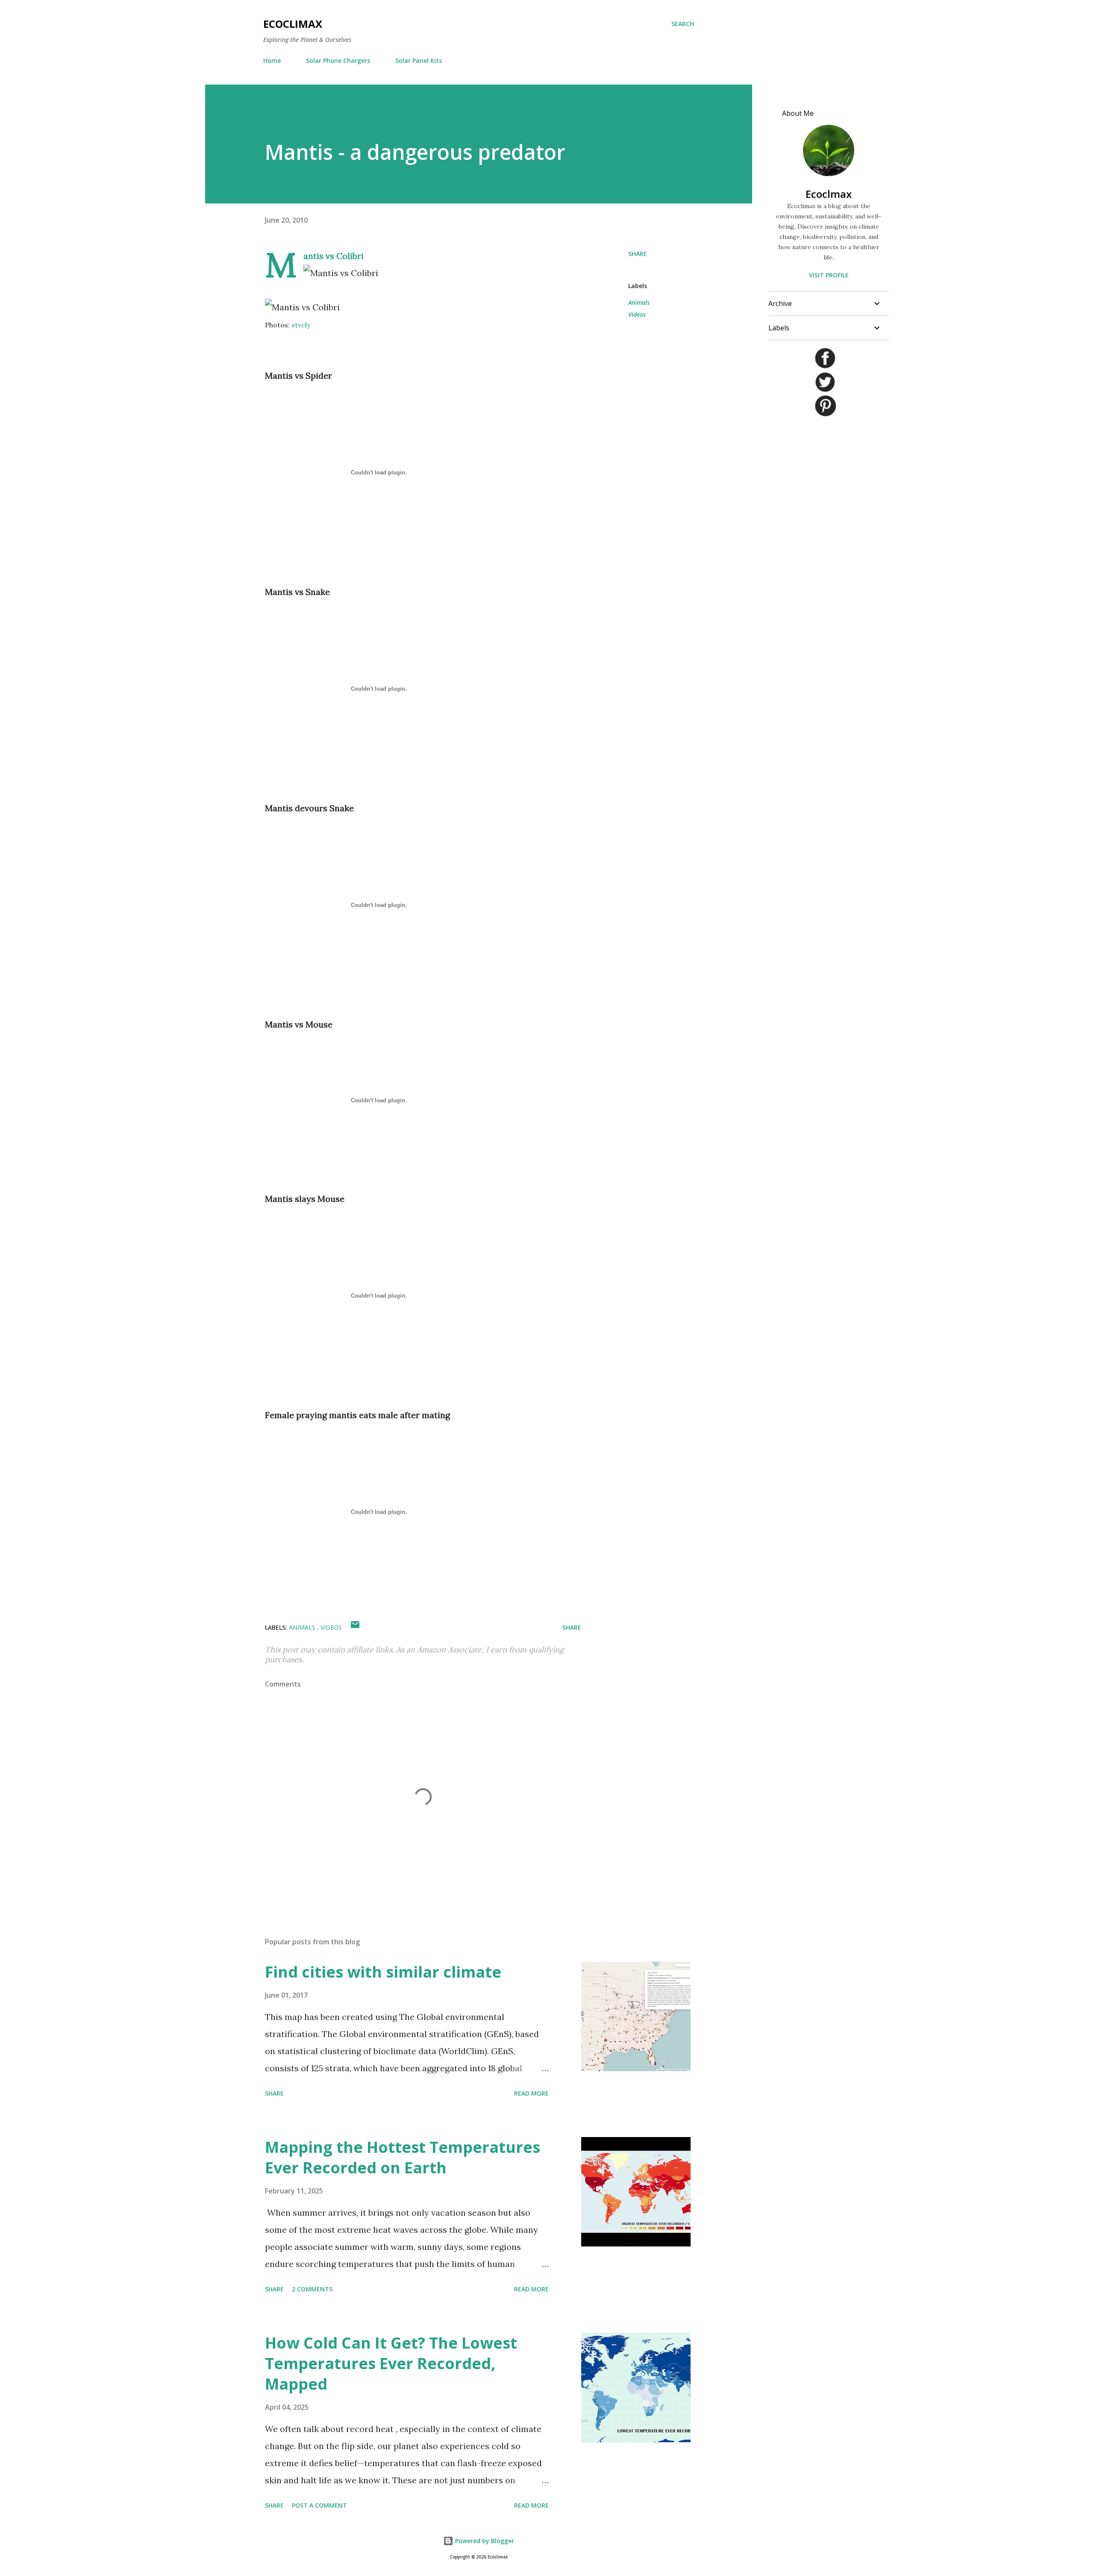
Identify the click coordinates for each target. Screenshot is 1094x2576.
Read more (531, 2093)
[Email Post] (355, 1627)
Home (272, 60)
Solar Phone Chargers (338, 60)
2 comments (312, 2289)
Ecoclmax (829, 194)
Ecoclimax (293, 24)
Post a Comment (319, 2505)
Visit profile (829, 275)
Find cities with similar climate (383, 1972)
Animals (639, 302)
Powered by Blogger (484, 2541)
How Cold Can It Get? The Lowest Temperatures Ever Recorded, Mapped (391, 2363)
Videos (637, 314)
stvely (301, 325)
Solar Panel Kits (419, 60)
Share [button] (638, 254)
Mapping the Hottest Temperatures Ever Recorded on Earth (403, 2157)
